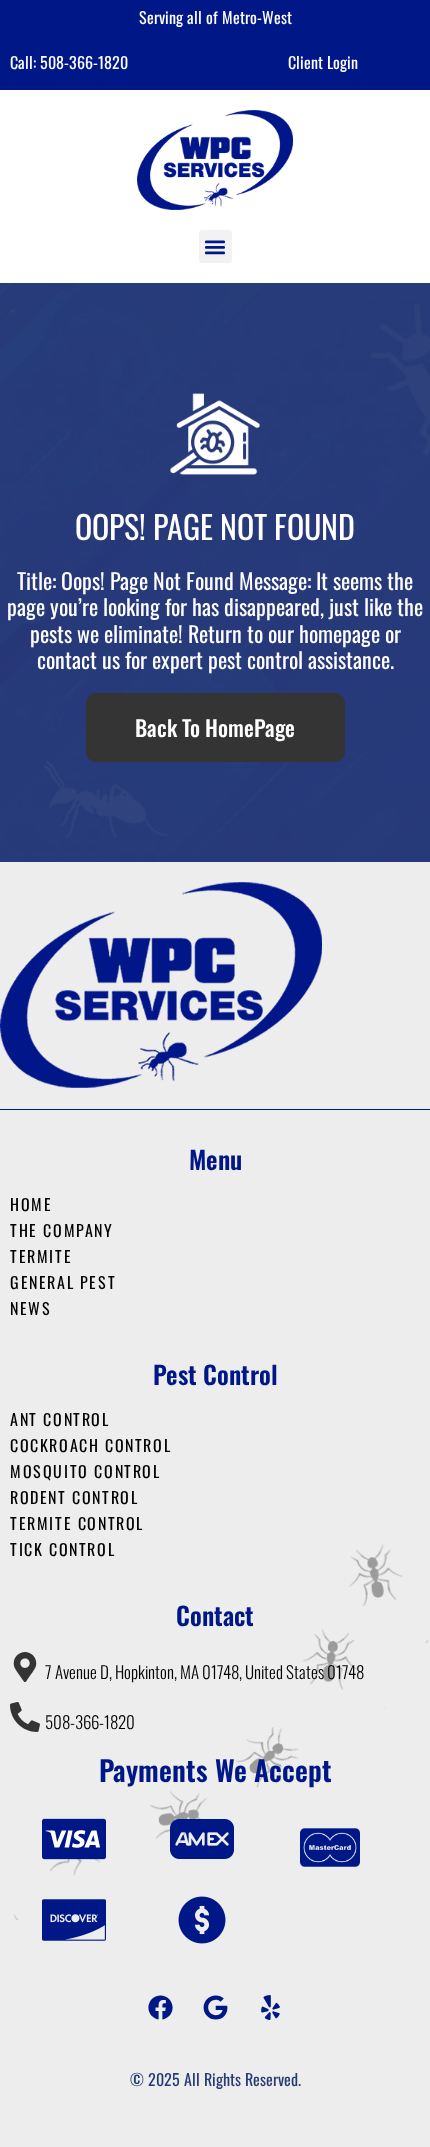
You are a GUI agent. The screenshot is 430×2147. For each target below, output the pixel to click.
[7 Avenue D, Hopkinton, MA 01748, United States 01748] (25, 1667)
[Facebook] (160, 2007)
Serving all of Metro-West (215, 17)
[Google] (215, 2007)
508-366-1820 (90, 1721)
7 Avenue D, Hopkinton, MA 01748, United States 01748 (204, 1671)
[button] (215, 246)
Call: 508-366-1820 (69, 62)
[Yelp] (270, 2007)
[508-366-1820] (25, 1717)
